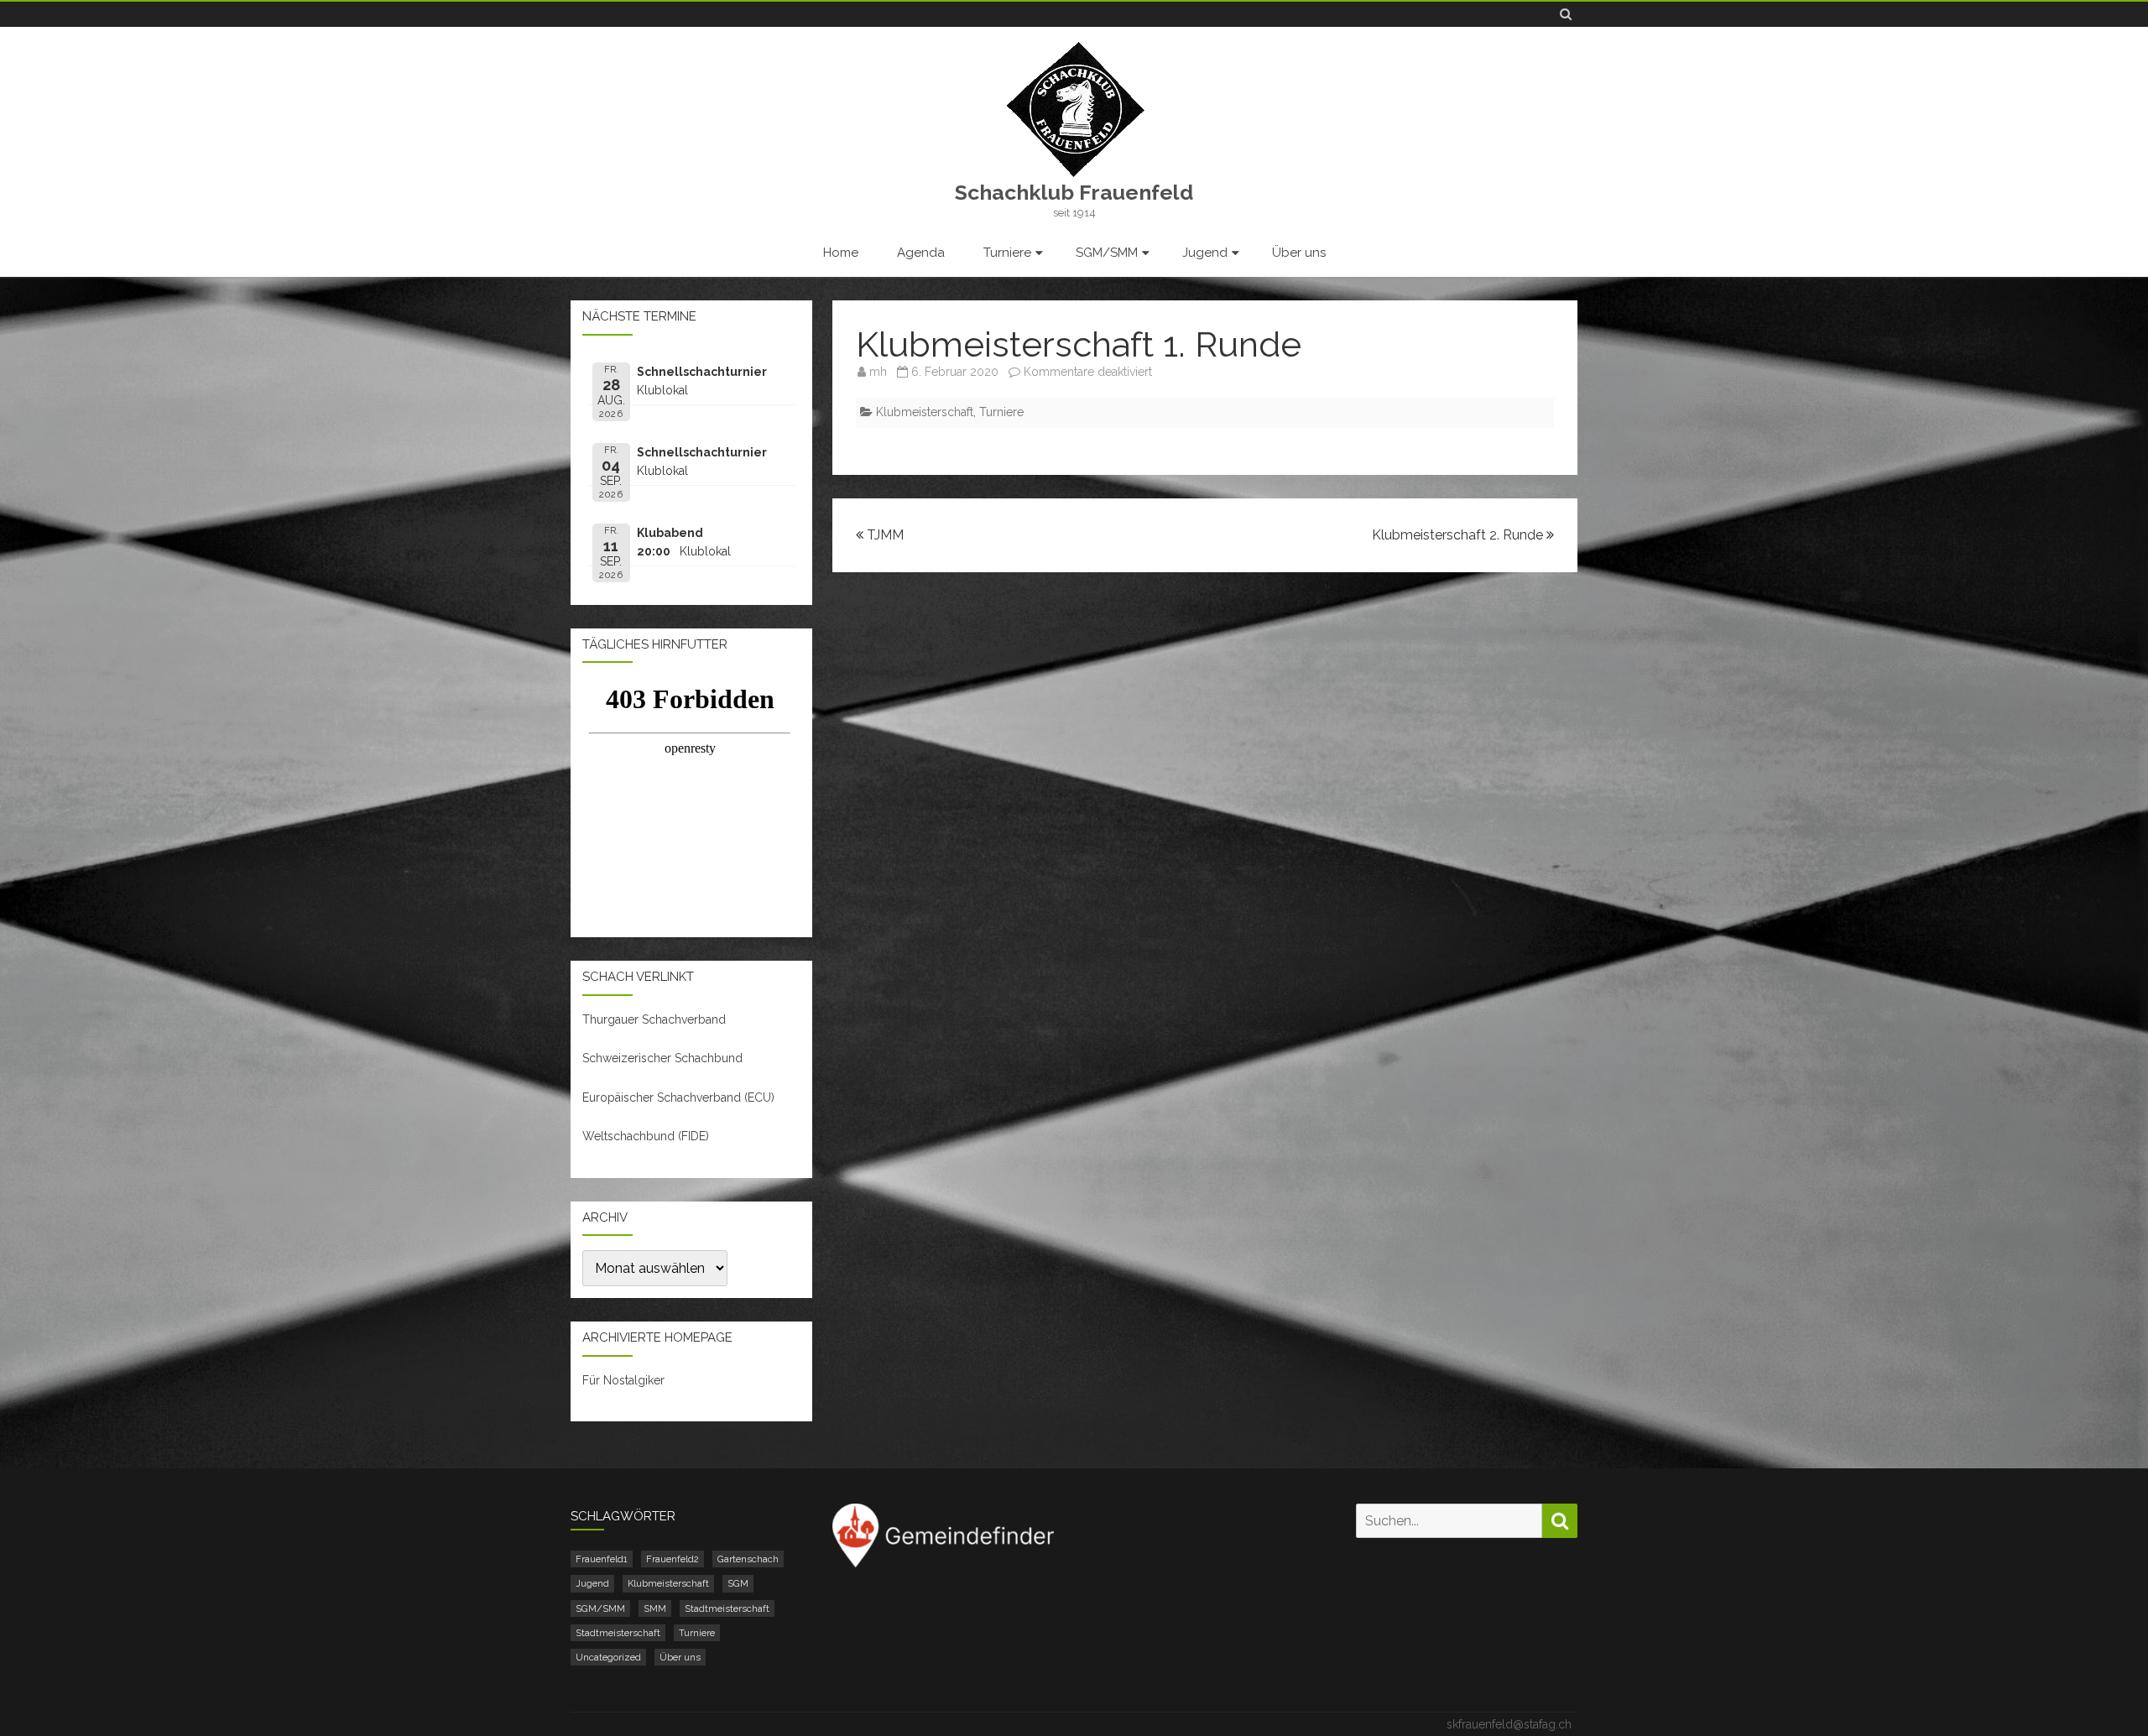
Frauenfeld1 (602, 1559)
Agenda (921, 253)
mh (878, 372)
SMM (655, 1608)
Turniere (1007, 253)
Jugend (1205, 253)
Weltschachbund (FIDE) (646, 1136)
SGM (738, 1583)
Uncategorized (608, 1657)
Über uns (1299, 253)
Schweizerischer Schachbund (662, 1058)
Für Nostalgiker (623, 1380)
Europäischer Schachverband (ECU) (678, 1097)
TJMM (884, 535)
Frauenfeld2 (673, 1559)
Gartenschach (748, 1559)
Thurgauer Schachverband (654, 1019)
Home (841, 253)
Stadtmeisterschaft (727, 1608)
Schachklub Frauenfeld (1074, 193)
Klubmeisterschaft (925, 412)
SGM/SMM (1107, 253)
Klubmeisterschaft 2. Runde (1459, 535)
